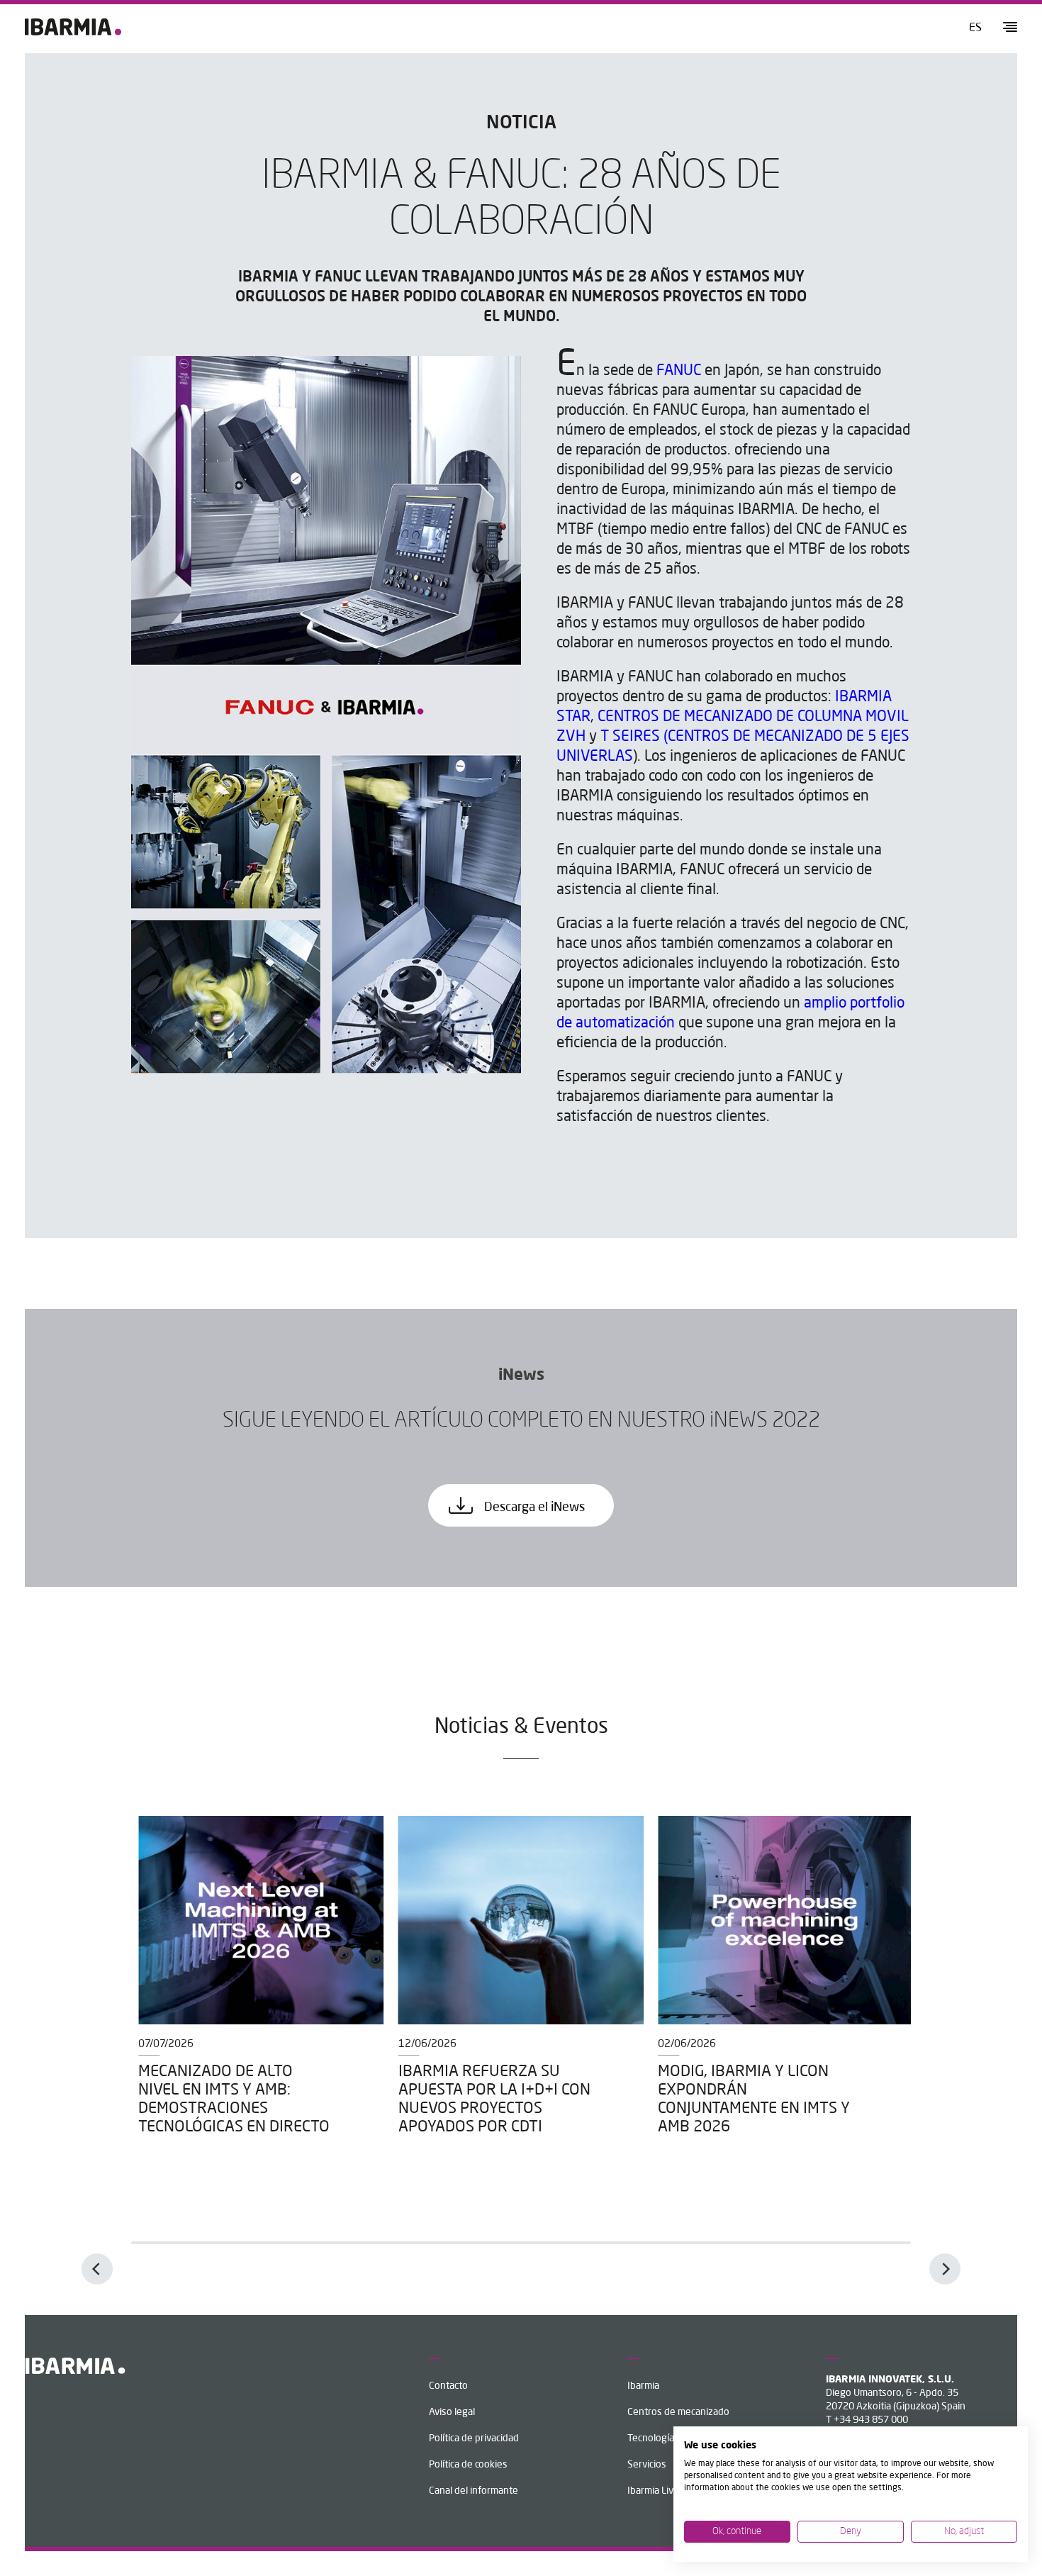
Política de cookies (468, 2465)
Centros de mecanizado (678, 2412)
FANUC (679, 371)
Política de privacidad (474, 2438)
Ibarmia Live (653, 2491)
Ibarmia (643, 2386)
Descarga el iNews (533, 1507)
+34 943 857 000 (871, 2420)
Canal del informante (474, 2491)
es (975, 28)
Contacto (448, 2386)
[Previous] (97, 2269)
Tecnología (651, 2438)
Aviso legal (452, 2412)
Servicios (647, 2465)
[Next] (945, 2269)
